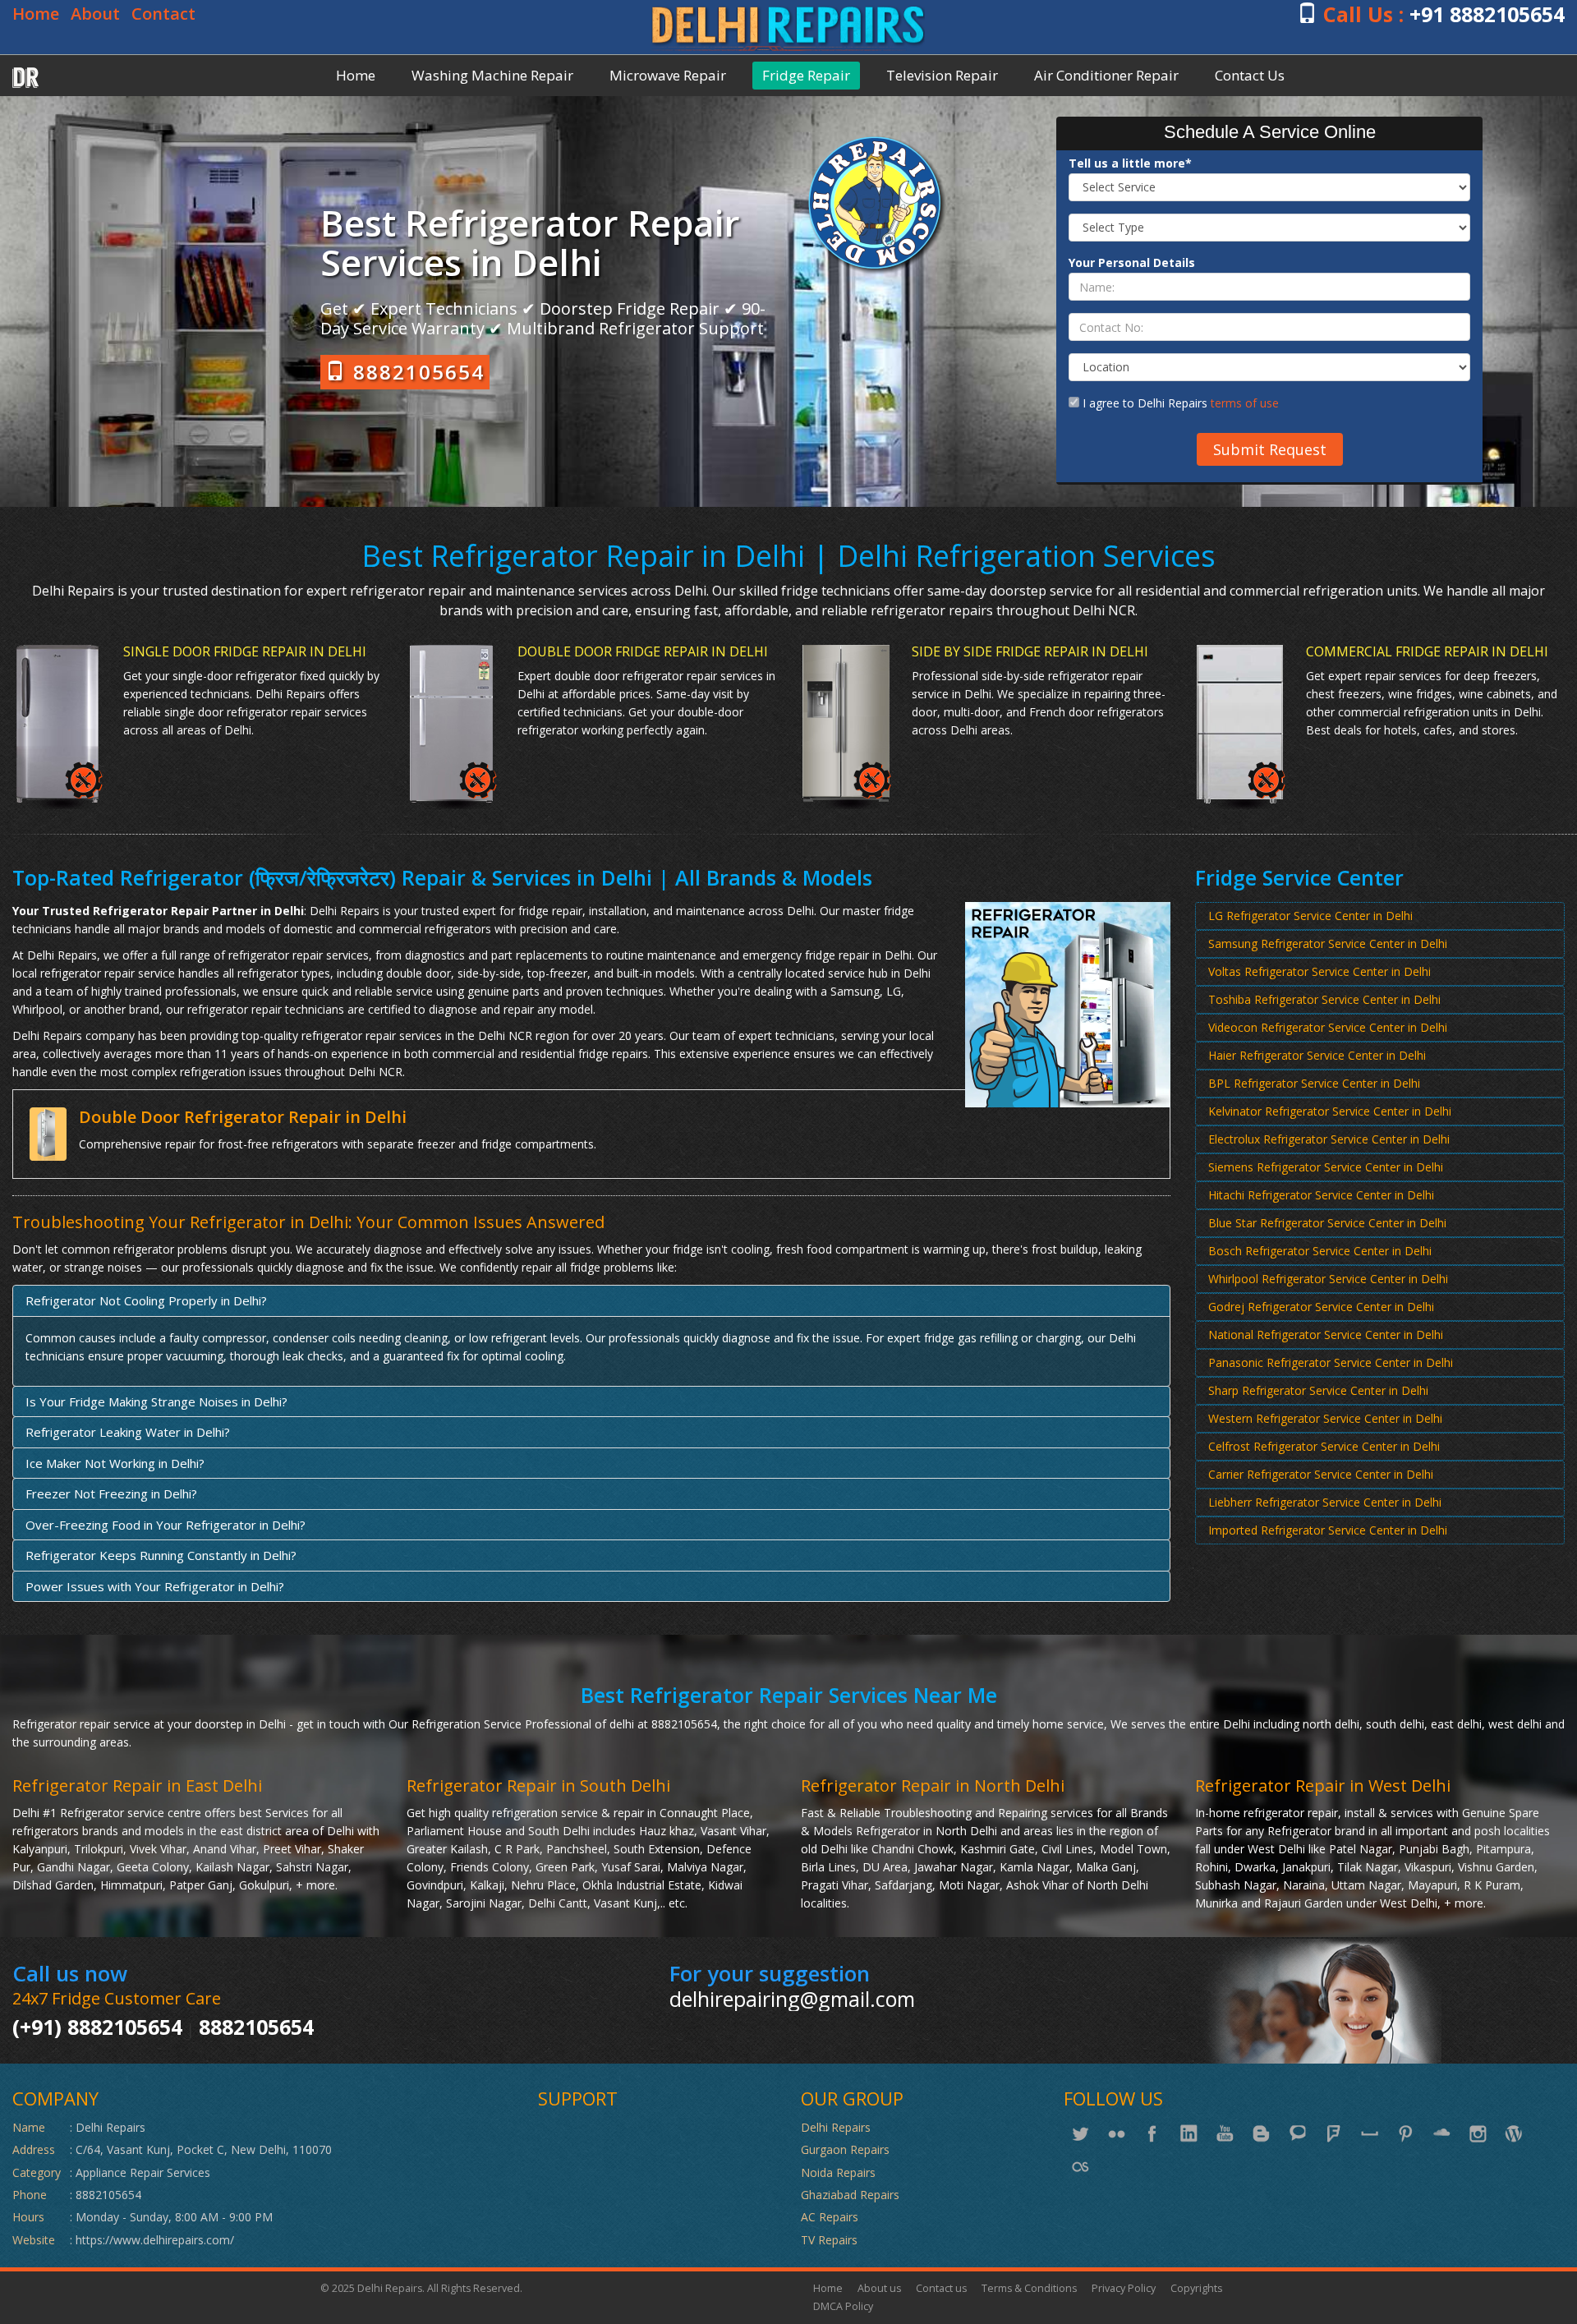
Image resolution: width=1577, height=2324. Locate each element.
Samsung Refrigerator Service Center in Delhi (1328, 943)
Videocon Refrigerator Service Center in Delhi (1328, 1027)
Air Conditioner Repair (1106, 75)
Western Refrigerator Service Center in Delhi (1325, 1418)
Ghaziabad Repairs (850, 2195)
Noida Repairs (838, 2172)
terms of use (1245, 403)
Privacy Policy (1124, 2288)
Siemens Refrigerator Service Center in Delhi (1326, 1167)
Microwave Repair (668, 75)
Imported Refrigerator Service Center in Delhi (1328, 1530)
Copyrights (1196, 2288)
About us (879, 2288)
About (95, 14)
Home (36, 14)
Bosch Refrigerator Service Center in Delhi (1320, 1251)
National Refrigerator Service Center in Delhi (1326, 1335)
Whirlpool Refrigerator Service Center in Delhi (1328, 1279)
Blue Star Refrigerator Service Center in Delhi (1327, 1223)
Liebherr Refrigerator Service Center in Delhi (1325, 1502)
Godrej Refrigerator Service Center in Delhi (1321, 1307)
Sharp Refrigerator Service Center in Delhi (1318, 1390)
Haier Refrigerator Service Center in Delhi (1317, 1055)
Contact (163, 14)
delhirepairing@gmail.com (792, 1999)
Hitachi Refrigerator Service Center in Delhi (1321, 1195)
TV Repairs (829, 2240)
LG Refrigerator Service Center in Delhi (1310, 916)
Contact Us (1250, 75)
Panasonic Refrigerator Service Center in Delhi (1331, 1362)
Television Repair (942, 75)
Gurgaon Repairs (845, 2149)
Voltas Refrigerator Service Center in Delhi (1320, 971)
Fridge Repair (806, 75)
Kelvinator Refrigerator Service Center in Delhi (1330, 1111)
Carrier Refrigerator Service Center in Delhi (1321, 1474)
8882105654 (416, 372)
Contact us (941, 2288)
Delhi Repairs (836, 2127)
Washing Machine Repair (492, 75)
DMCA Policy (843, 2306)
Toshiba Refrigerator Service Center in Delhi (1324, 999)
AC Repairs (830, 2217)
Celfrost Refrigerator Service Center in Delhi (1324, 1446)
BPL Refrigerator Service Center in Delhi (1314, 1083)
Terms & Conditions (1029, 2288)
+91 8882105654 (1487, 14)
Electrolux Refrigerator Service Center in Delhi (1329, 1139)
